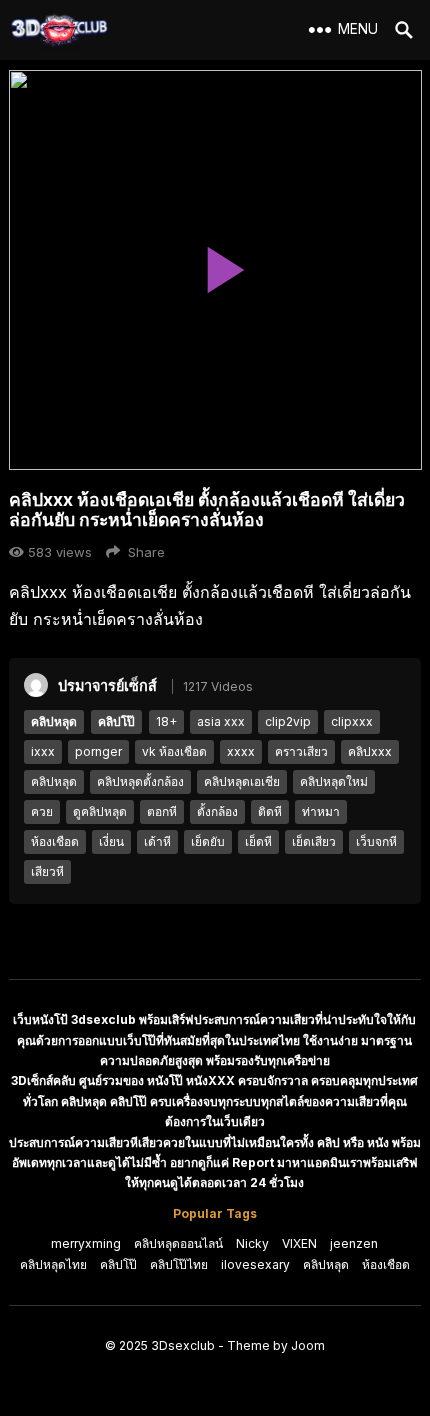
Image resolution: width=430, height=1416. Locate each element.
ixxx (43, 751)
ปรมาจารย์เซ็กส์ (107, 685)
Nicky (252, 1243)
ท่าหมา (321, 811)
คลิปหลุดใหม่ (334, 781)
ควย (42, 811)
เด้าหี (157, 841)
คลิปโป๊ (116, 721)
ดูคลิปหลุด (100, 811)
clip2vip (288, 721)
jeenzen (354, 1243)
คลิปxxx (370, 751)
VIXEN (299, 1243)
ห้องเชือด (55, 841)
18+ (166, 721)
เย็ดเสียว (314, 841)
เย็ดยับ (208, 841)
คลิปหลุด (54, 721)
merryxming (86, 1243)
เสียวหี (47, 871)
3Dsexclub (183, 1345)
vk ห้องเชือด (174, 751)
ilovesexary (255, 1264)
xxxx (241, 751)
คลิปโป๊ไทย (179, 1264)
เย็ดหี (258, 841)
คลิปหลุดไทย (53, 1264)
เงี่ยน (111, 841)
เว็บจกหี (376, 841)
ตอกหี (162, 811)
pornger (98, 751)
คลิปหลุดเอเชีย (242, 781)
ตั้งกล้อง (217, 811)
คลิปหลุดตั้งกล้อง (140, 781)
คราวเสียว (301, 751)
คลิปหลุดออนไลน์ (178, 1243)
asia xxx (221, 721)
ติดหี (270, 811)
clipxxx (352, 721)
